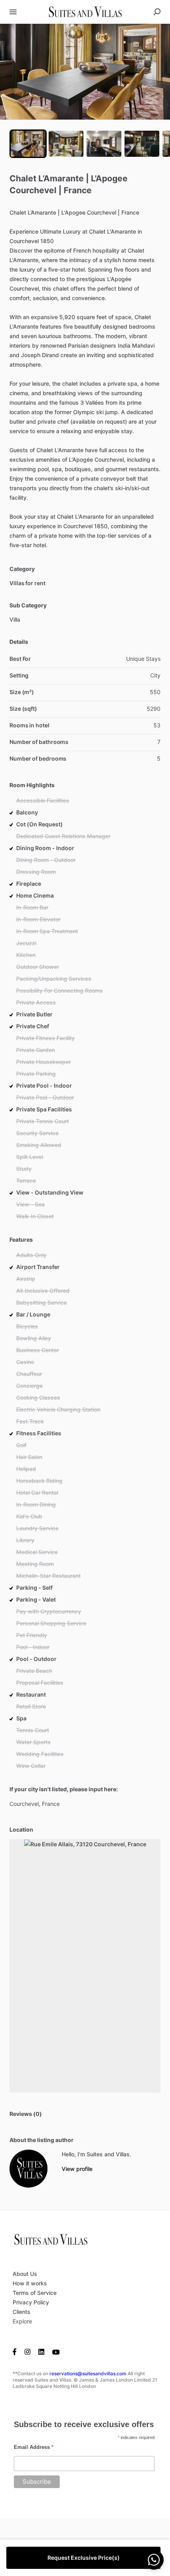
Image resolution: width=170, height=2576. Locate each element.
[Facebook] (17, 2352)
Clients (22, 2312)
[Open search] (157, 12)
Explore (22, 2321)
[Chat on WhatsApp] (154, 2560)
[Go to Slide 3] (104, 144)
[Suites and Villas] (28, 2169)
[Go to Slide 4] (142, 144)
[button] (85, 72)
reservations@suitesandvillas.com (88, 2373)
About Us (25, 2274)
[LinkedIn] (41, 2352)
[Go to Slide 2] (66, 144)
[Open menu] (13, 12)
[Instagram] (27, 2352)
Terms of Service (35, 2293)
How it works (30, 2283)
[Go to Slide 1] (28, 144)
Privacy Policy (31, 2302)
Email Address (34, 2447)
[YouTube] (56, 2352)
